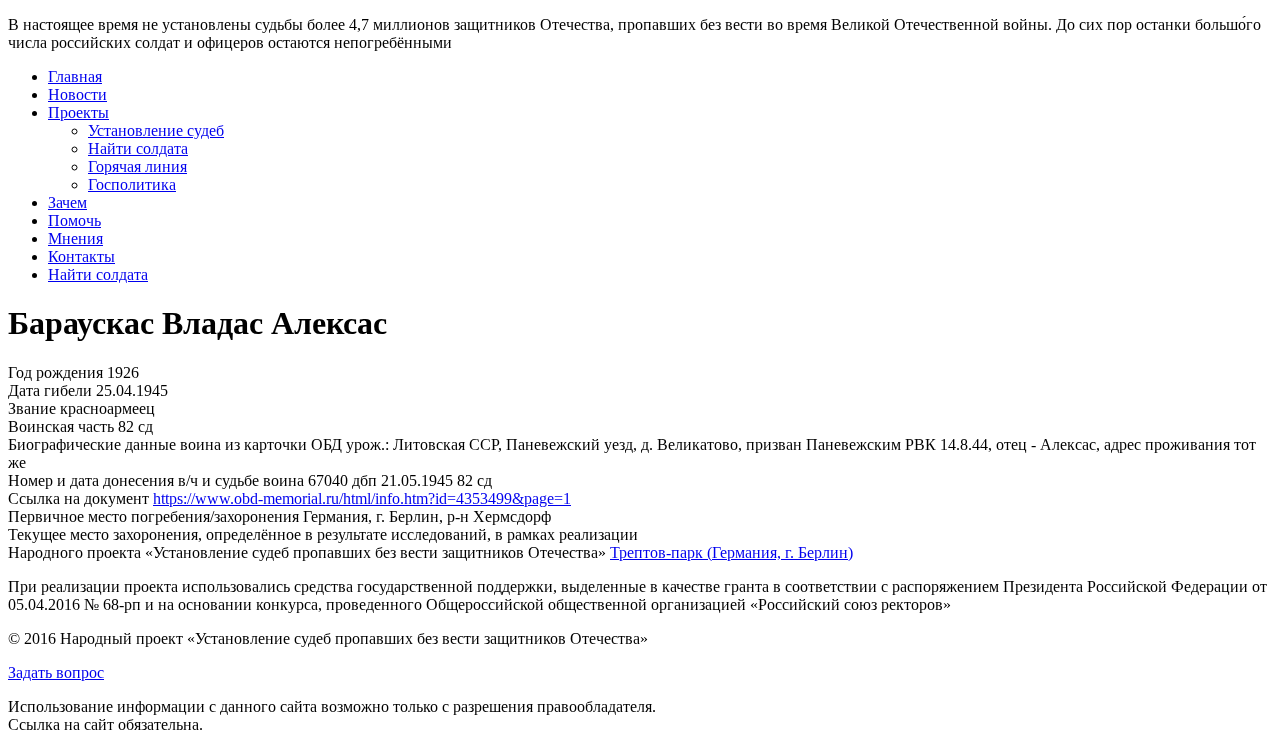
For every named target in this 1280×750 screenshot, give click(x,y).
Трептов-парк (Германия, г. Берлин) (731, 552)
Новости (77, 94)
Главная (75, 76)
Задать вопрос (56, 672)
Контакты (81, 256)
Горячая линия (137, 166)
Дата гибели (50, 390)
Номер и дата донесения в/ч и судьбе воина (156, 480)
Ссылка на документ (78, 498)
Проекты (78, 112)
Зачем (67, 202)
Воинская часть (61, 426)
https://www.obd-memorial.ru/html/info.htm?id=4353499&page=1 (362, 498)
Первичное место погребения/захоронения (153, 516)
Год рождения (55, 372)
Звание (32, 408)
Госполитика (132, 184)
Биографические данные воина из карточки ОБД (175, 444)
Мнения (75, 238)
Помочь (74, 220)
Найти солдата (138, 148)
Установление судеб (156, 130)
